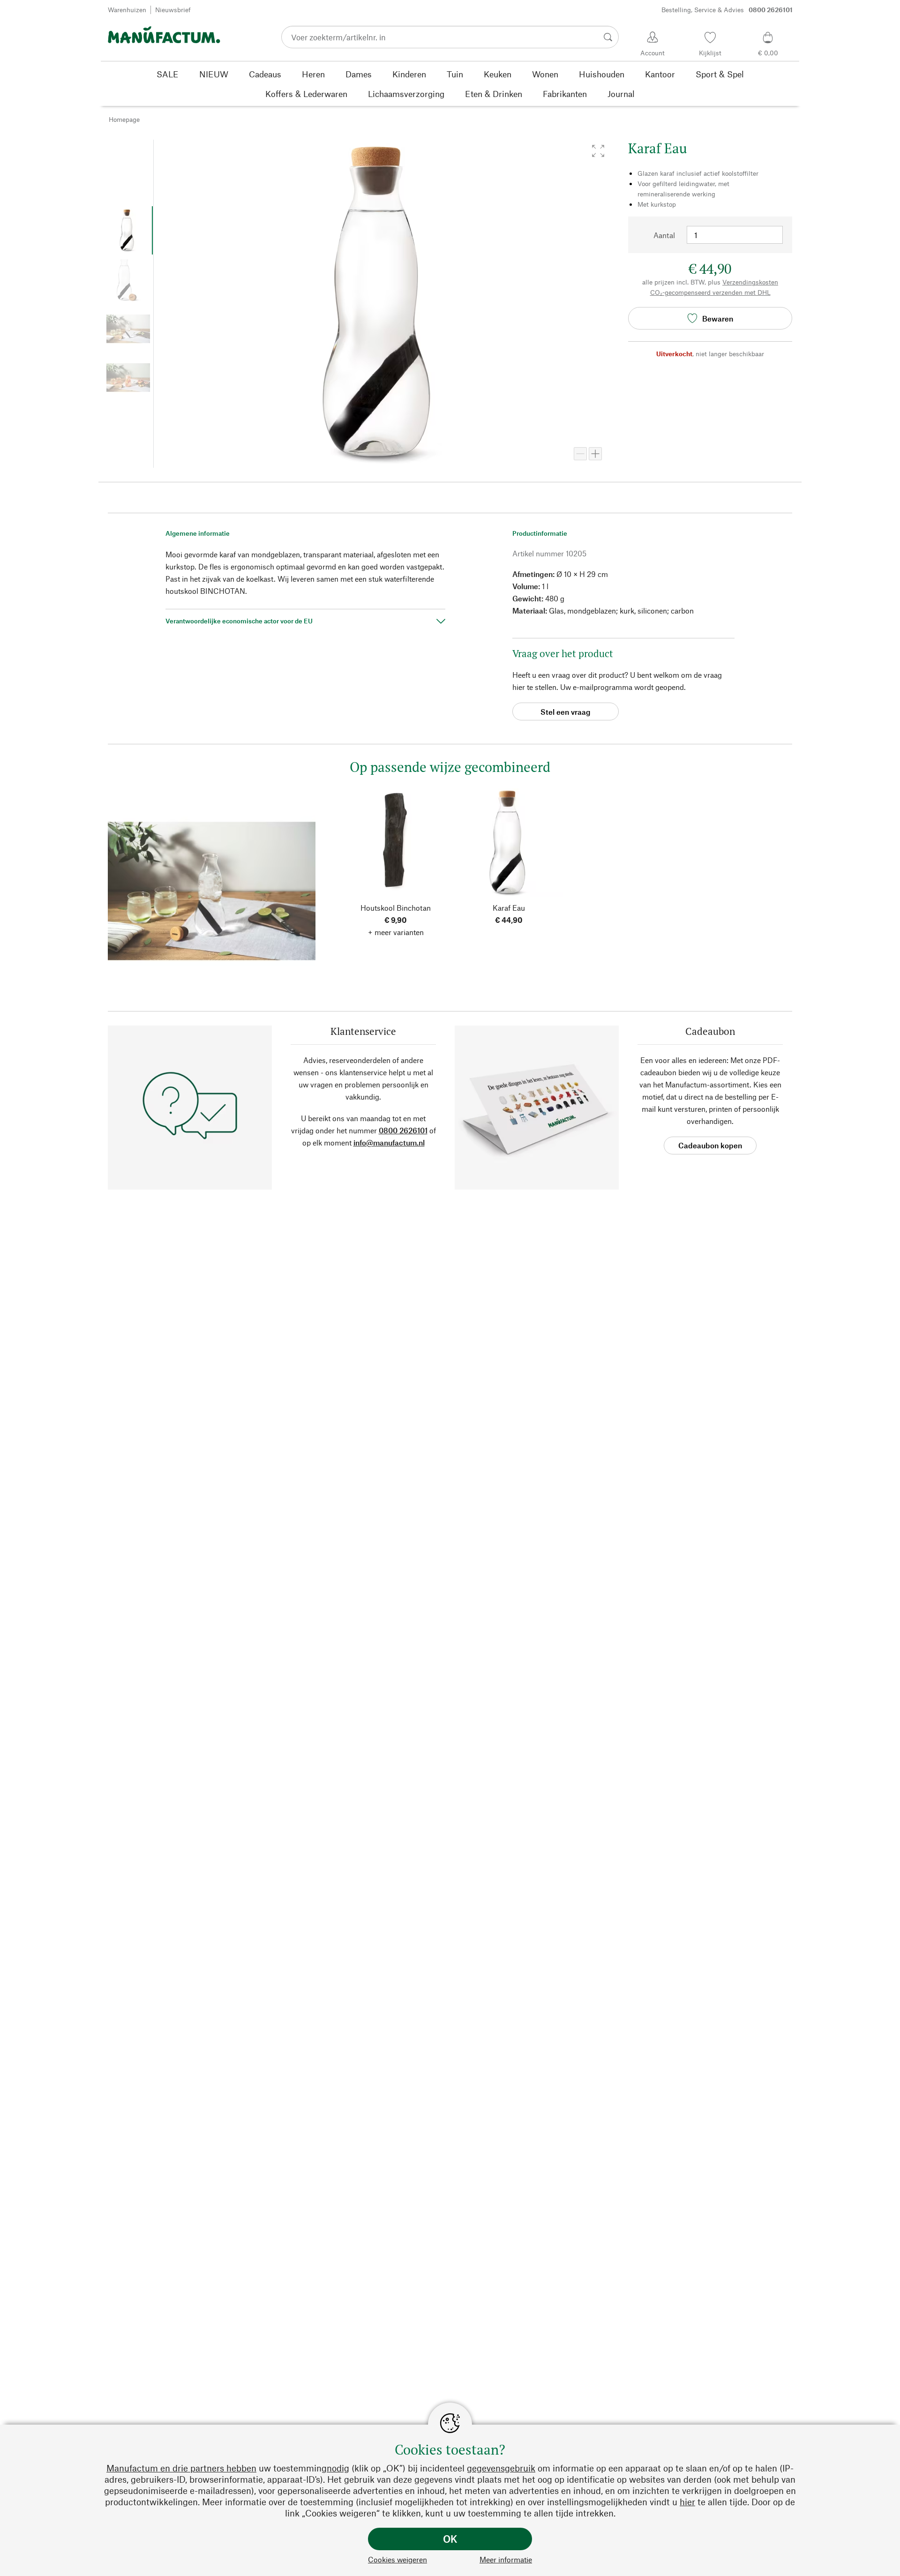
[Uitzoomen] (580, 454)
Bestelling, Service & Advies (727, 10)
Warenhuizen (127, 10)
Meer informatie (506, 2559)
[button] (598, 151)
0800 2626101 (403, 1130)
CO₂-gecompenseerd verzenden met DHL (710, 292)
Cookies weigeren (397, 2559)
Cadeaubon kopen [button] (710, 1145)
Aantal (664, 235)
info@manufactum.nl (389, 1142)
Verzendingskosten (750, 282)
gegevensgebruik (501, 2468)
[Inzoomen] (595, 454)
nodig (338, 2468)
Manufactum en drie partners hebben (181, 2468)
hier (687, 2502)
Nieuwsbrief (173, 10)
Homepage (124, 119)
